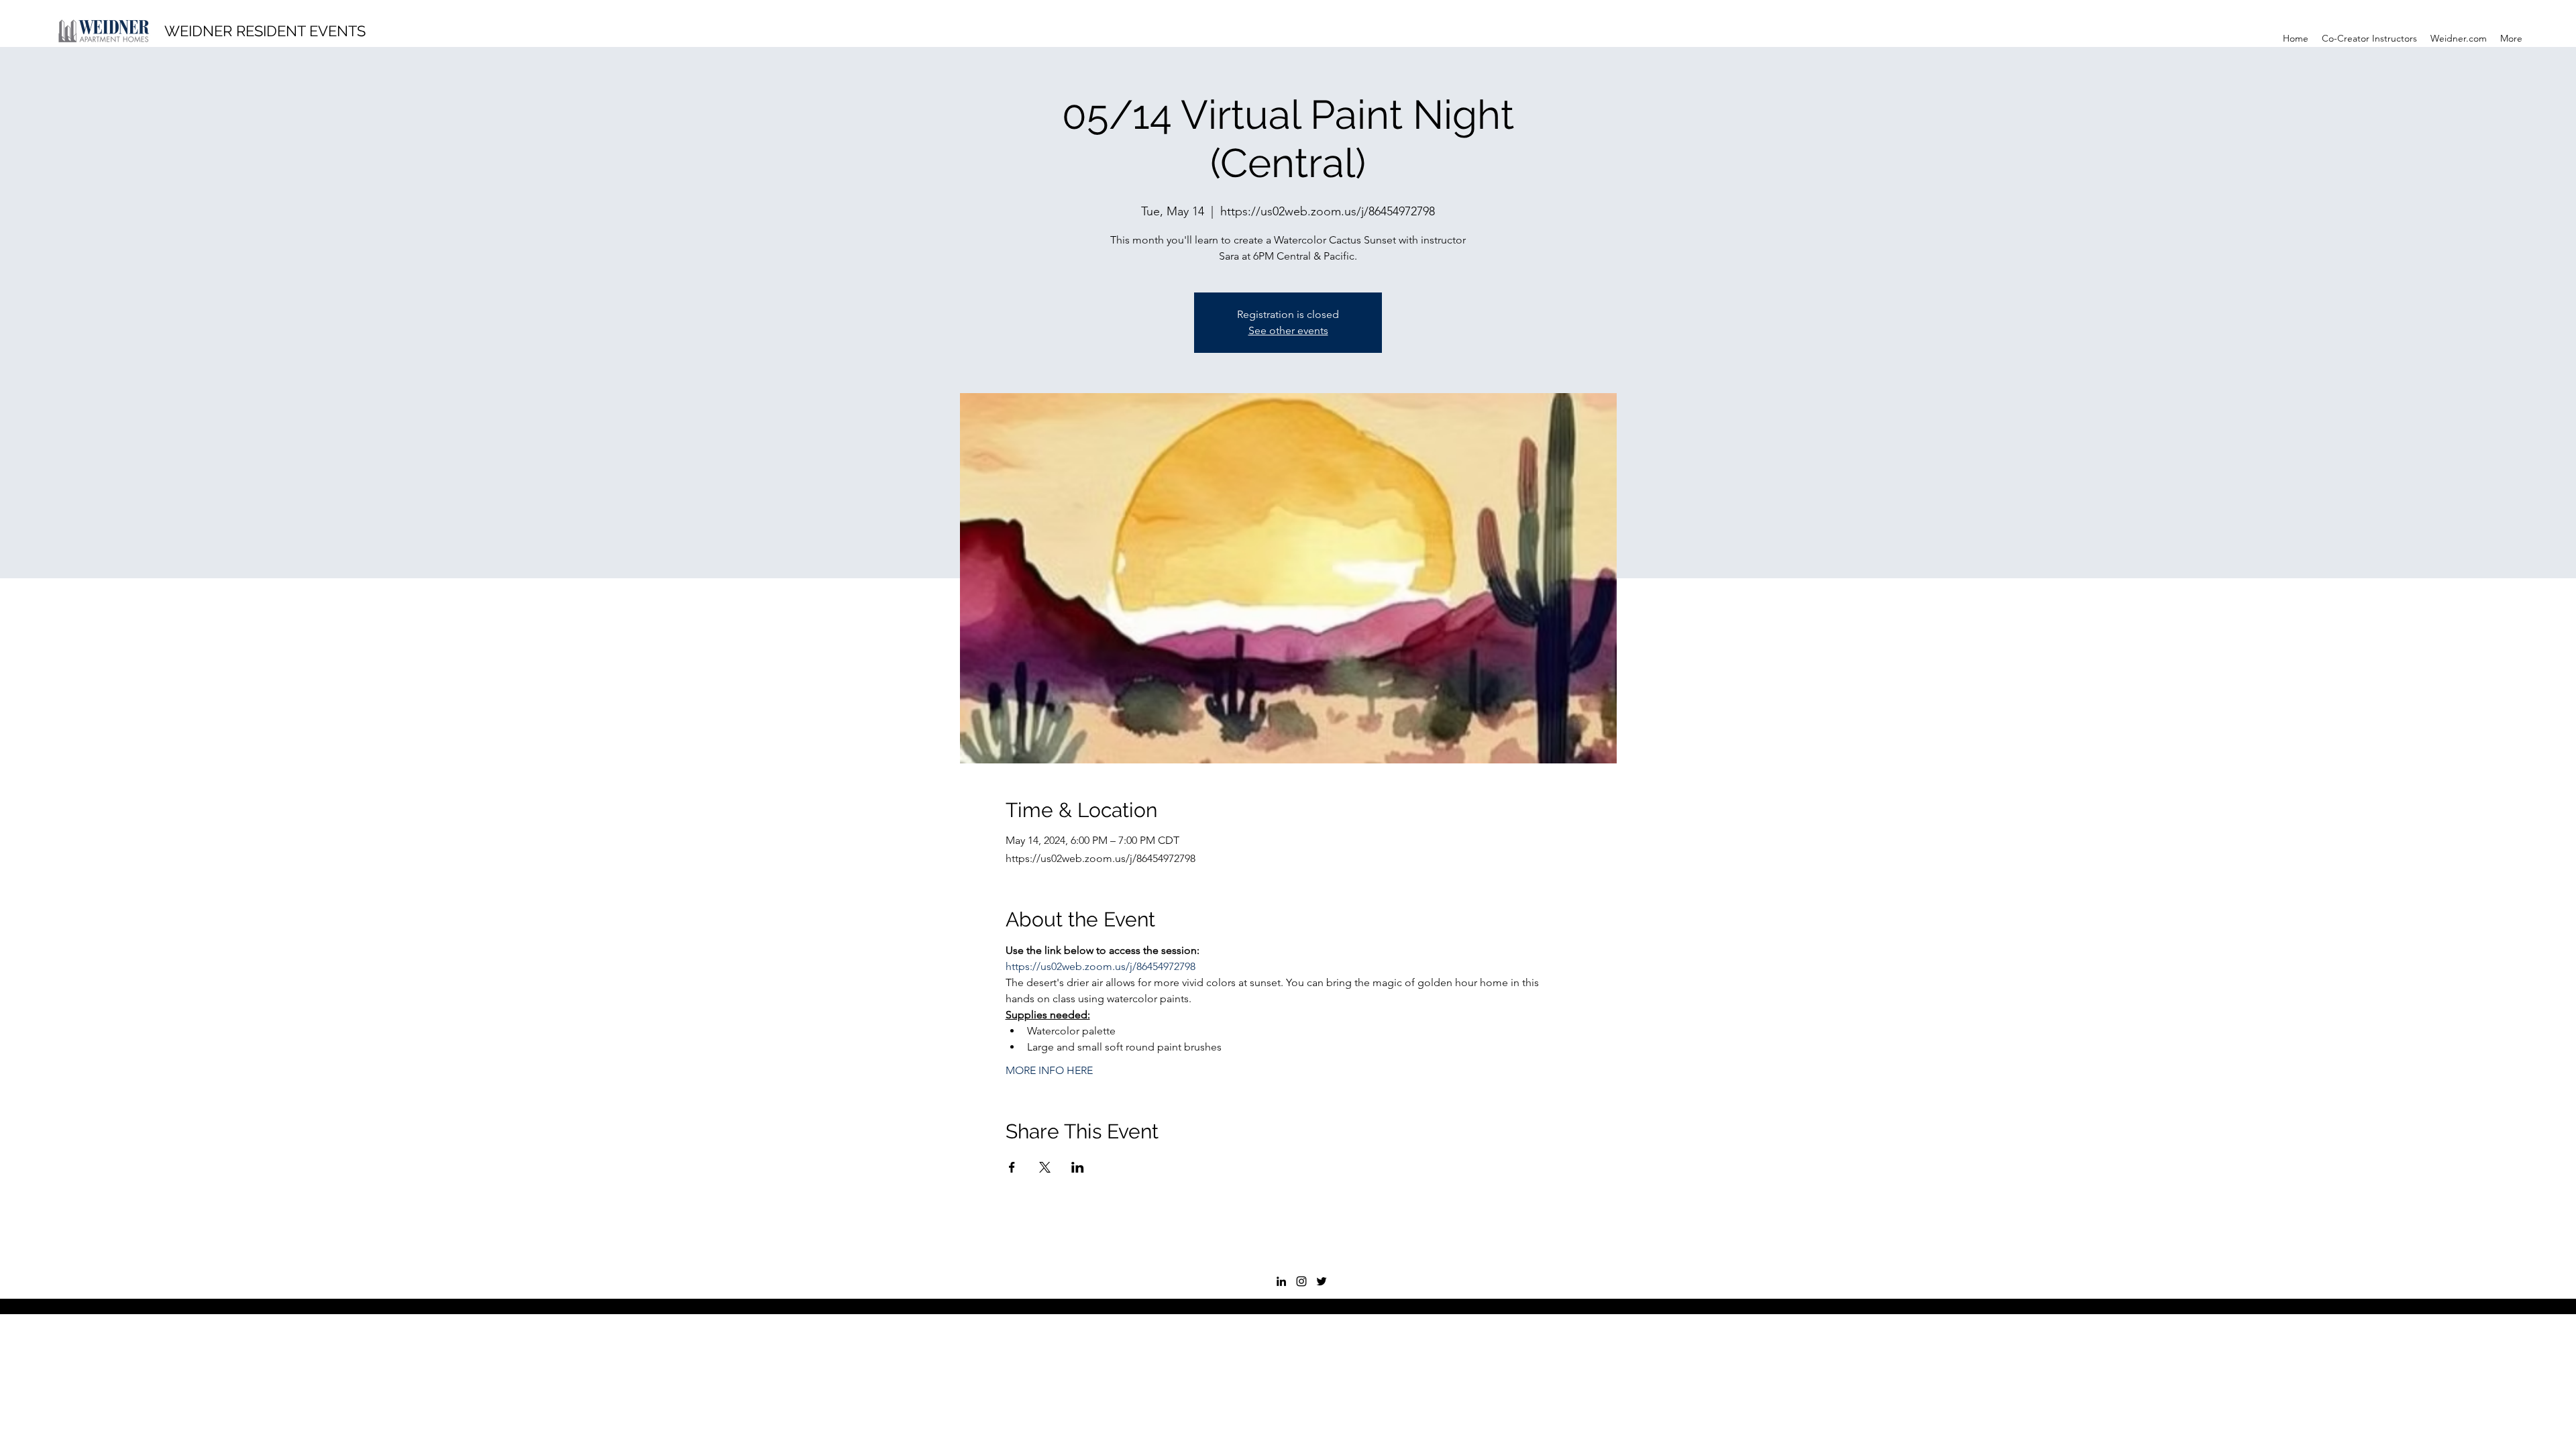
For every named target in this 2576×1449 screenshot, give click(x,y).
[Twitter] (1322, 1281)
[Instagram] (1301, 1281)
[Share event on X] (1045, 1167)
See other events (1288, 330)
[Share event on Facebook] (1012, 1167)
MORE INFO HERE (1049, 1070)
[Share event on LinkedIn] (1078, 1167)
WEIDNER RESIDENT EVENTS (265, 31)
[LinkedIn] (1281, 1281)
